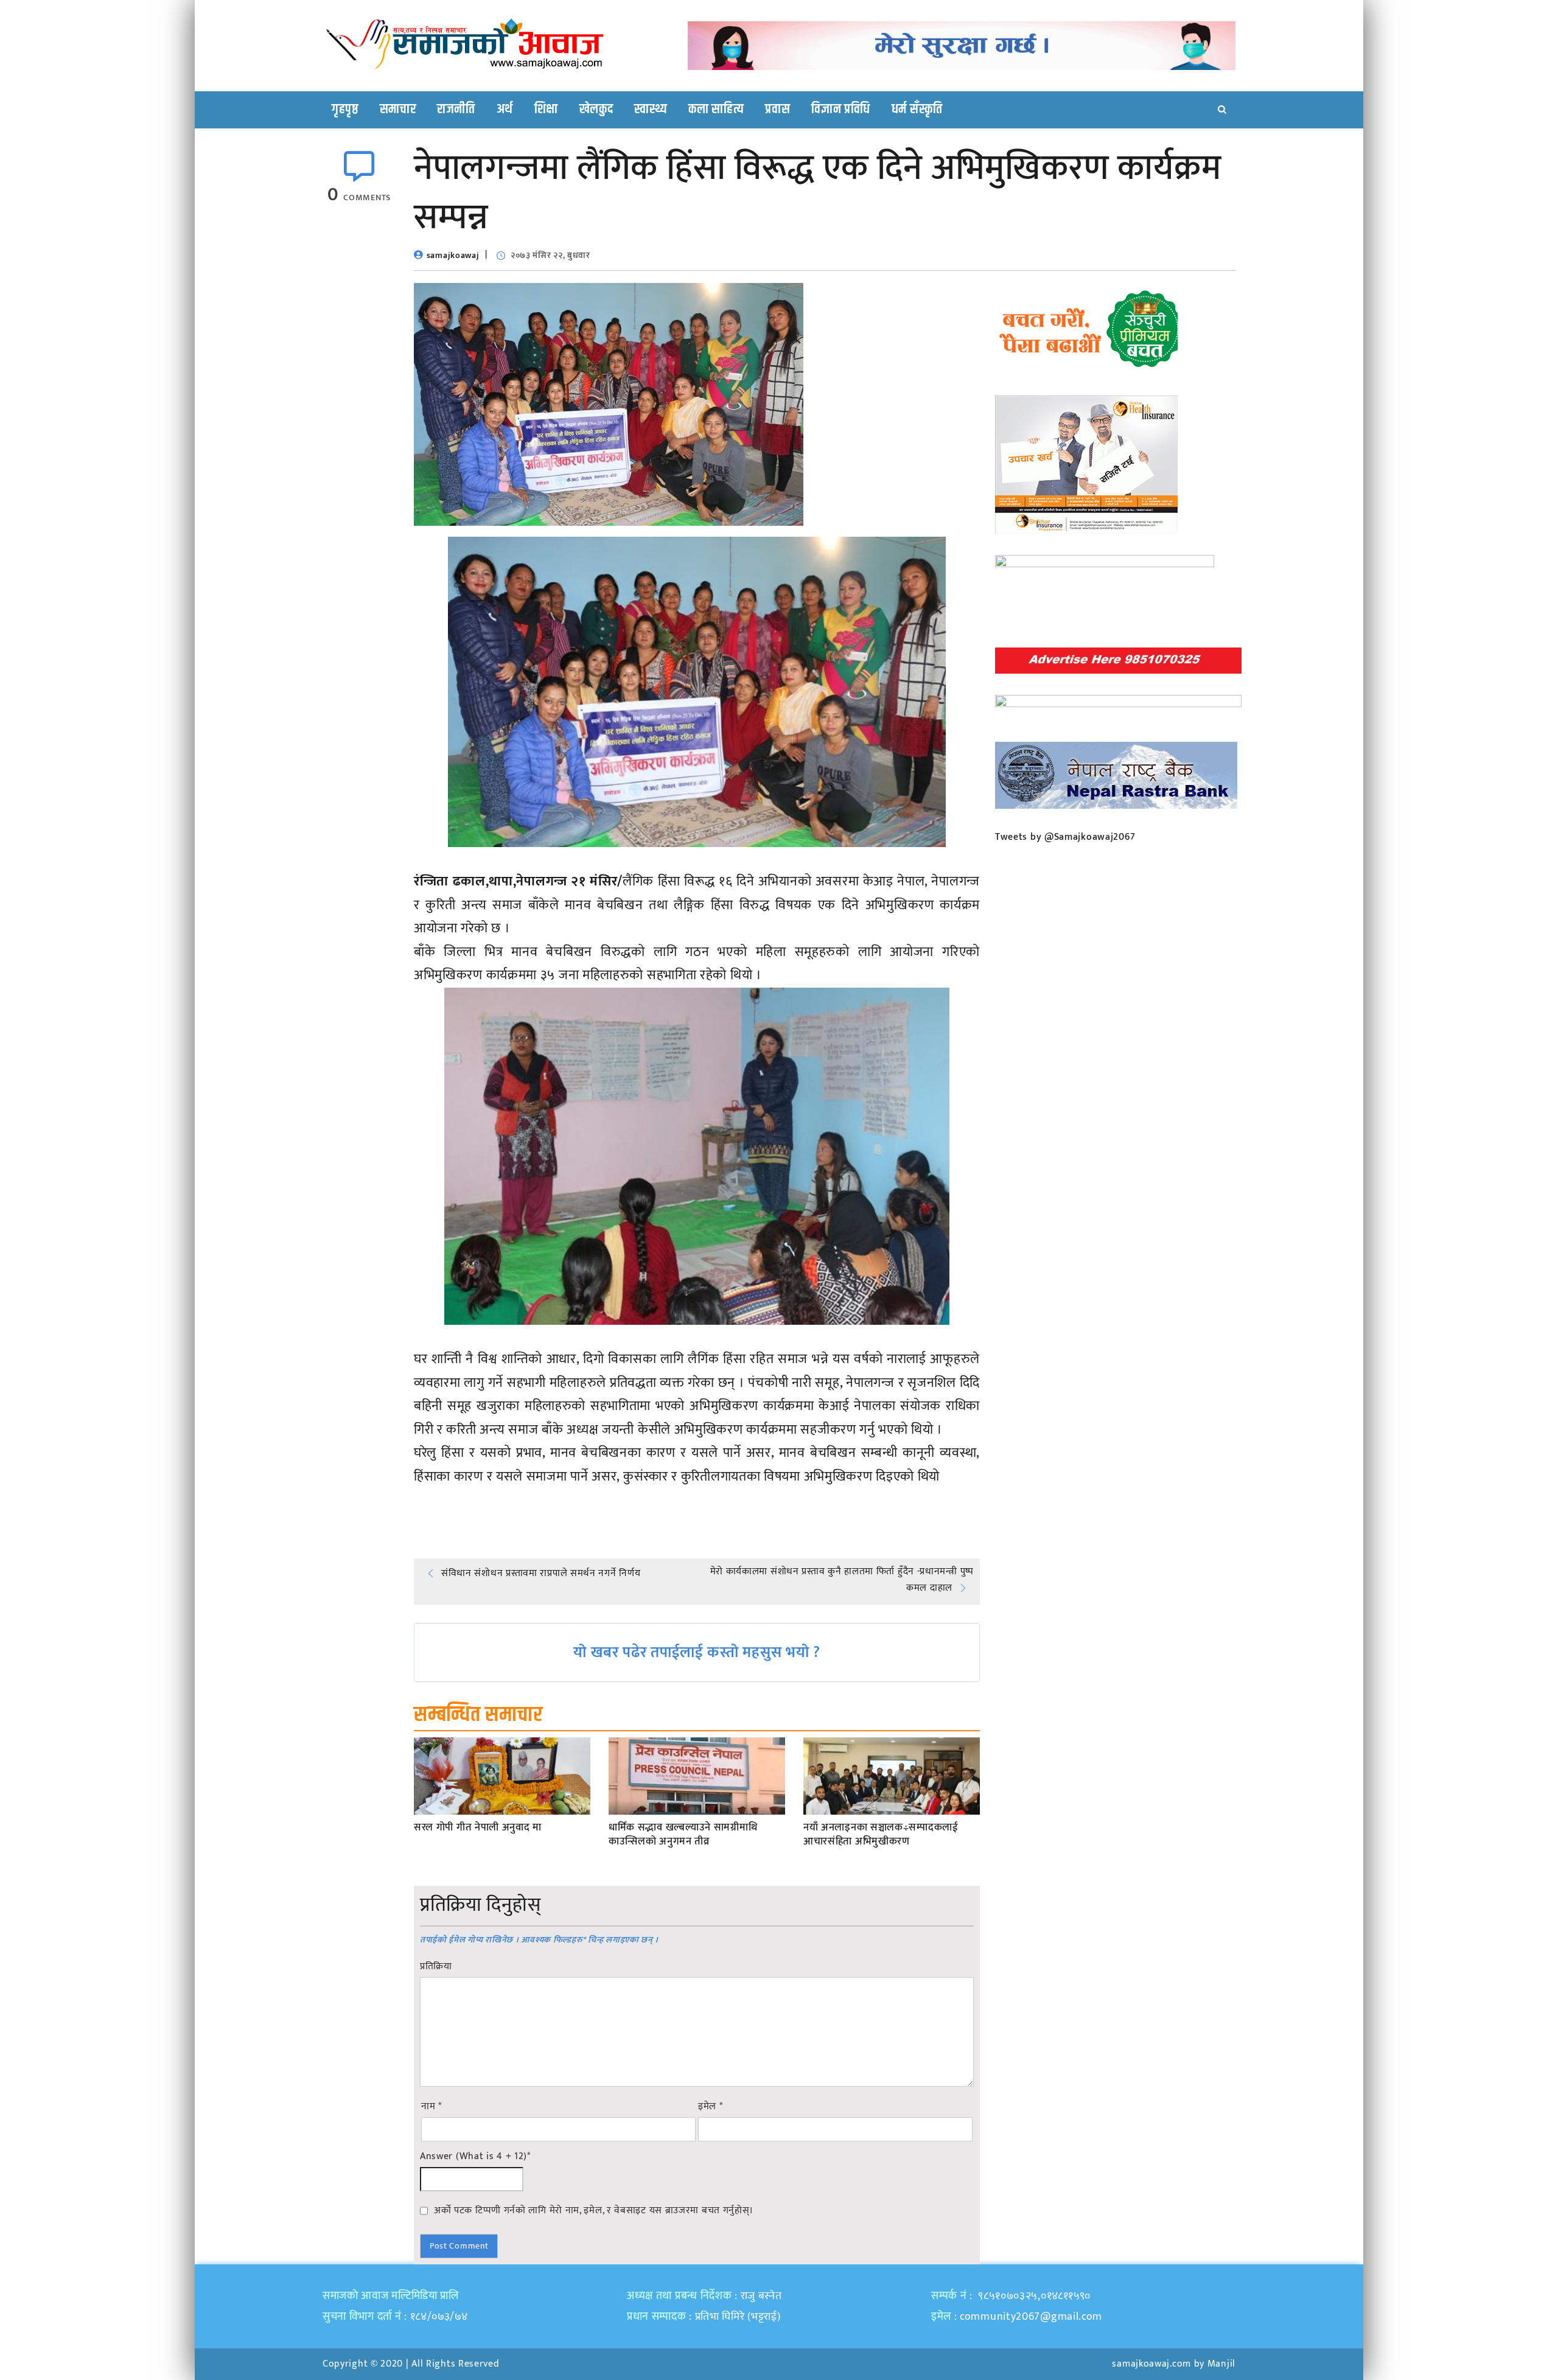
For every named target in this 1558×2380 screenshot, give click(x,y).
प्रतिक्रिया (436, 1967)
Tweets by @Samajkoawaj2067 (1065, 837)
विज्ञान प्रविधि (841, 110)
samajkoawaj (453, 255)
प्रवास (777, 110)
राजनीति (456, 110)
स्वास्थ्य (651, 110)
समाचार (398, 110)
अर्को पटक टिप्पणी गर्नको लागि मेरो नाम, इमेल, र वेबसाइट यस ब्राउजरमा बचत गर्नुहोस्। (594, 2210)
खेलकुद (596, 110)
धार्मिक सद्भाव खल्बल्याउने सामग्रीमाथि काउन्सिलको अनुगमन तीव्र (683, 1835)
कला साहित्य (716, 110)
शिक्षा (546, 110)
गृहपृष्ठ (345, 110)
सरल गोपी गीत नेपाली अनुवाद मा (478, 1828)
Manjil (1221, 2364)
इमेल (711, 2107)
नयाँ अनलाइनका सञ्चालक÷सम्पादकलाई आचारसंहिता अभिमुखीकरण (881, 1835)
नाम (431, 2107)
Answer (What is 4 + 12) (475, 2157)
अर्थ (505, 110)
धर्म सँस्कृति (917, 110)
